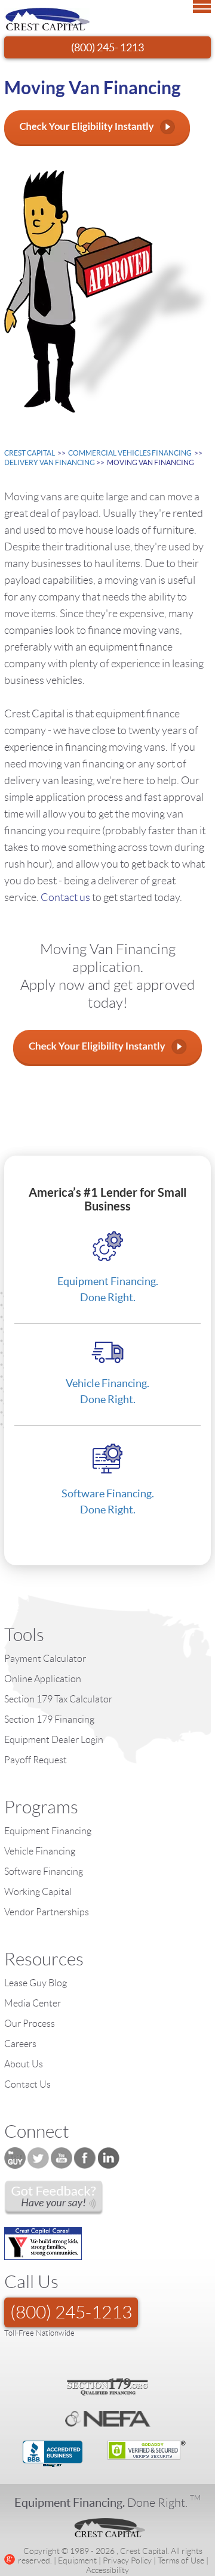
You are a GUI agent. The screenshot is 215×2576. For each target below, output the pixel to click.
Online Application (43, 1679)
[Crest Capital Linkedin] (108, 2158)
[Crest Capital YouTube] (62, 2158)
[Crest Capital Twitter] (38, 2158)
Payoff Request (36, 1760)
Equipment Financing (48, 1831)
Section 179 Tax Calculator (58, 1699)
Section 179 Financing (49, 1719)
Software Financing (44, 1871)
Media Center (33, 2003)
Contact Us (27, 2084)
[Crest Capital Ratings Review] (54, 2198)
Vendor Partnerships (47, 1912)
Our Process (30, 2024)
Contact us (66, 897)
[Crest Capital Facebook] (85, 2158)
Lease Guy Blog (36, 1983)
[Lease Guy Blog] (15, 2158)
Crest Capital (30, 453)
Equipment (77, 2560)
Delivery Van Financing (50, 462)
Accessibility (107, 2570)
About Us (24, 2064)
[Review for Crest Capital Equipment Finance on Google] (10, 2558)
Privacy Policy (127, 2560)
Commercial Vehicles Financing (130, 453)
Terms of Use (181, 2560)
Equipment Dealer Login (54, 1740)
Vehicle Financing (40, 1851)
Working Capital (38, 1892)
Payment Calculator (45, 1659)
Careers (20, 2044)
